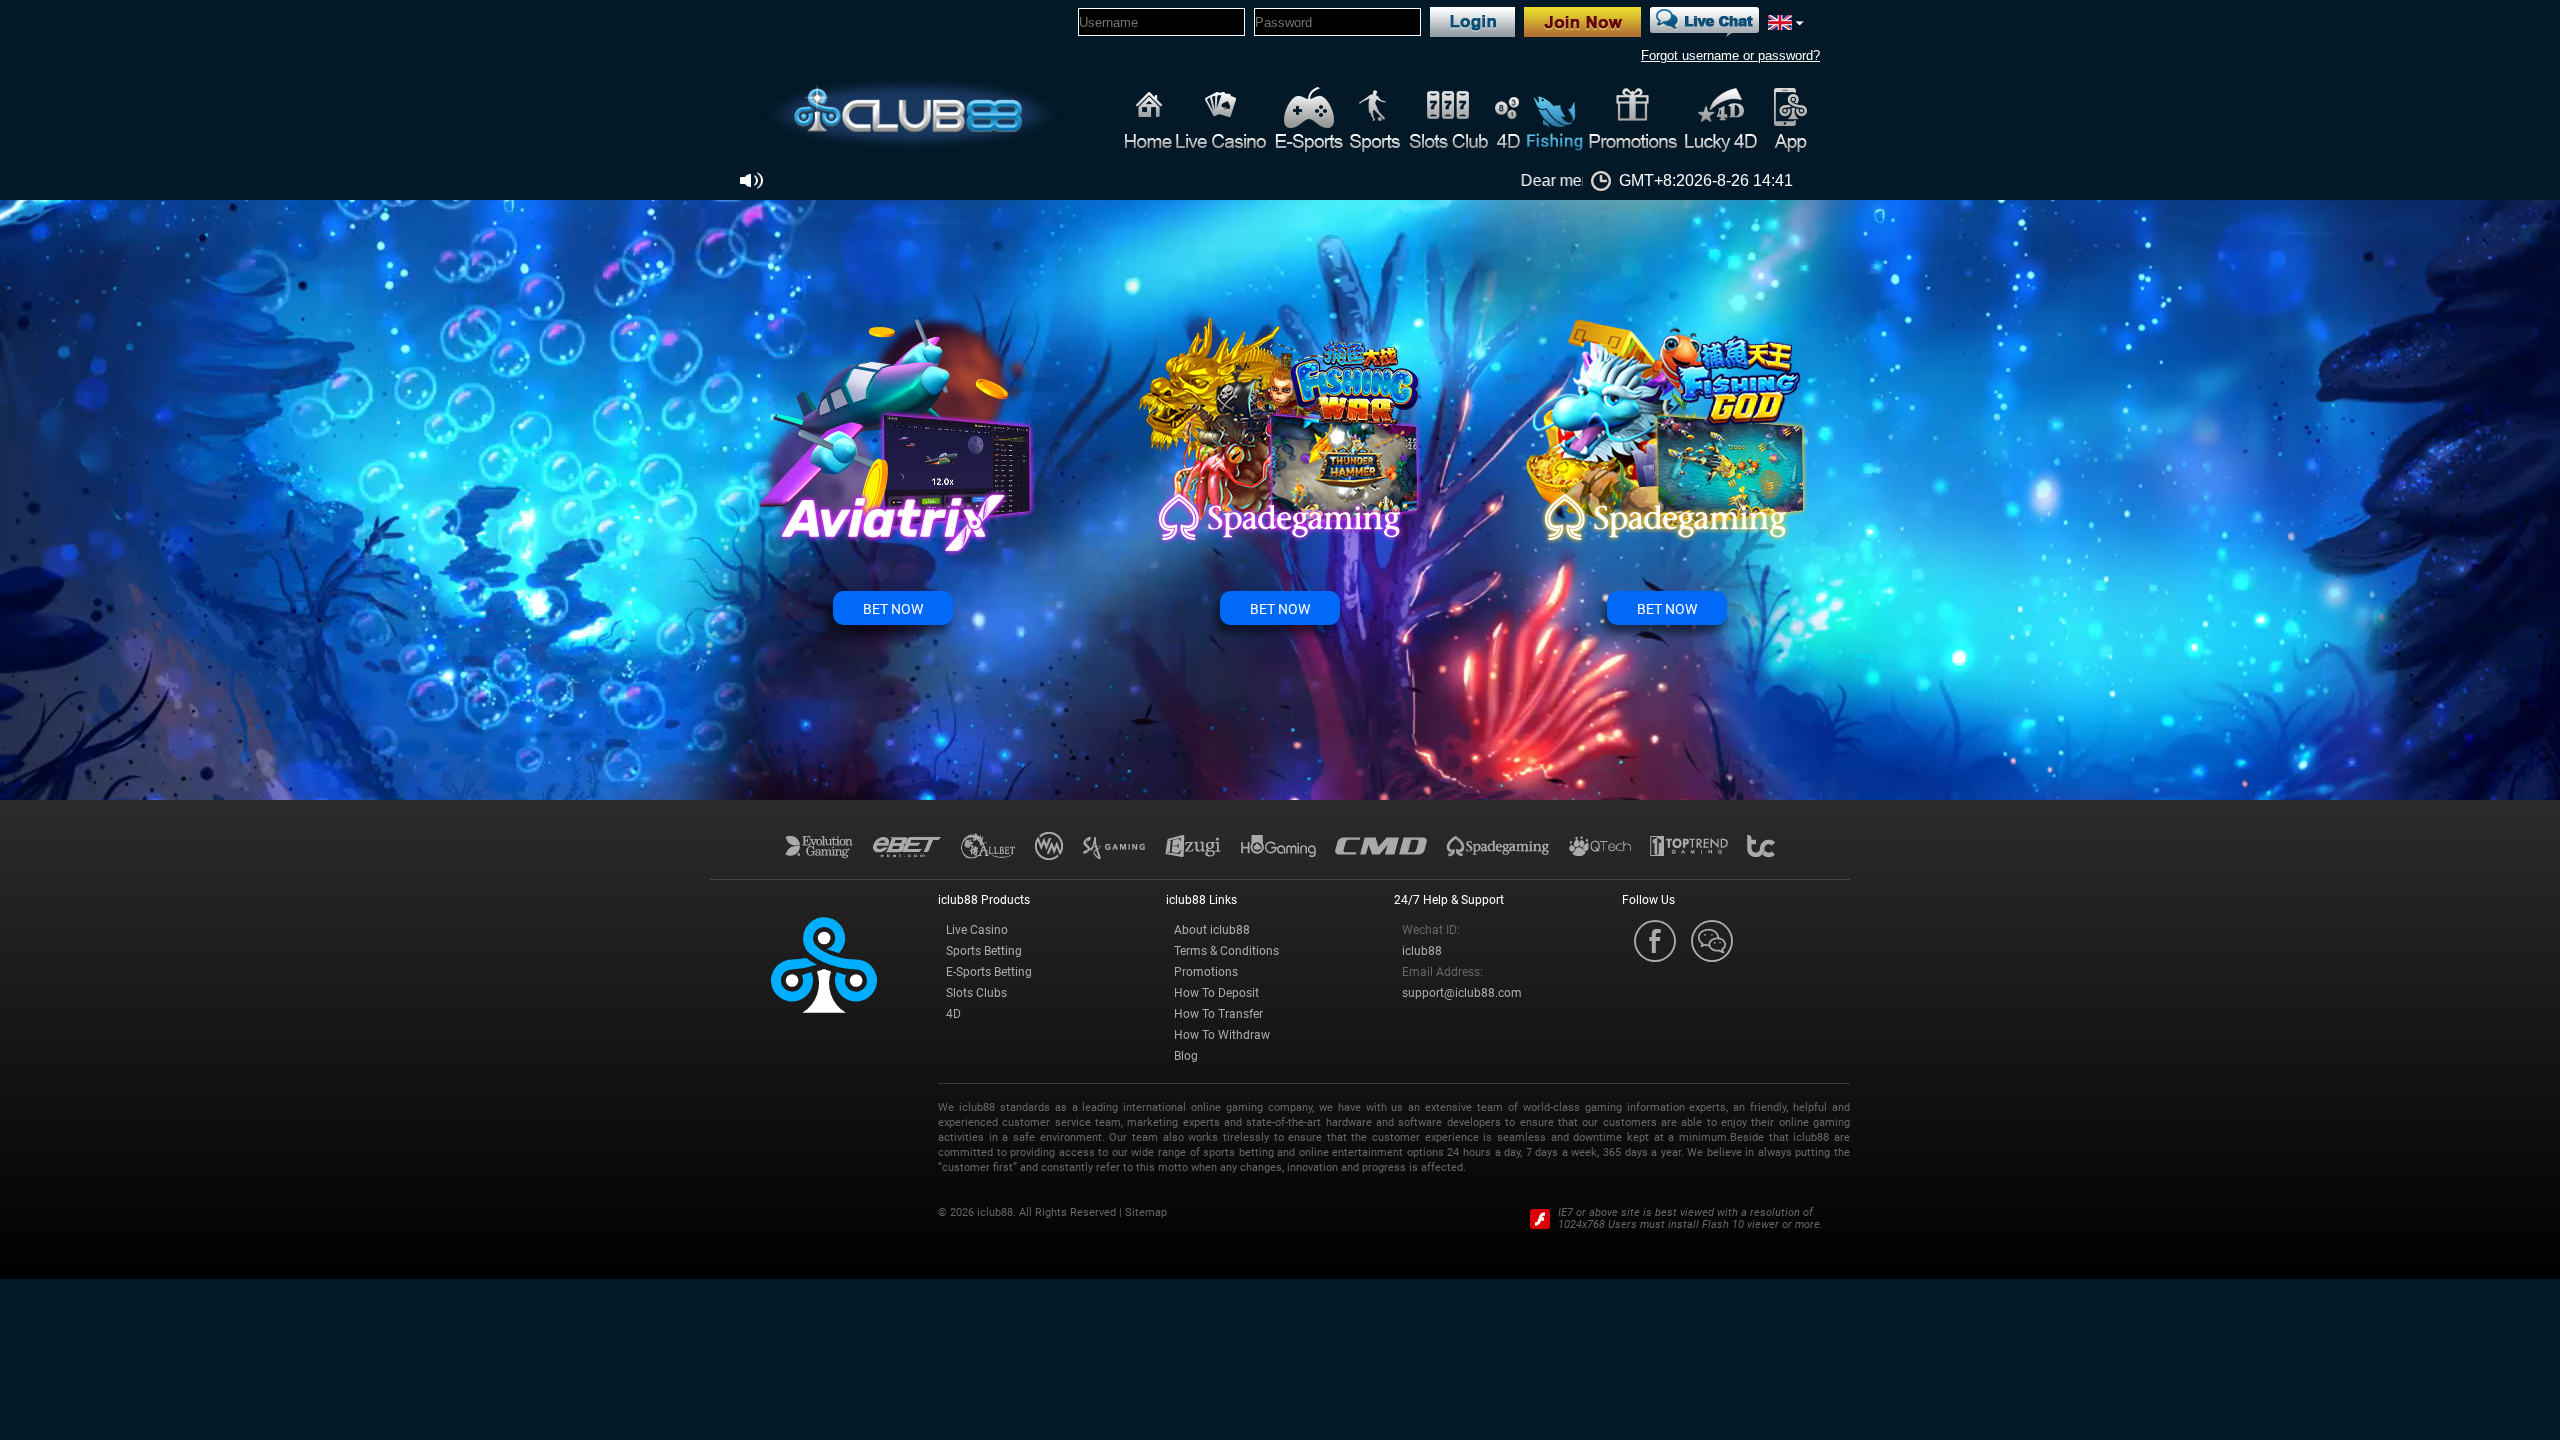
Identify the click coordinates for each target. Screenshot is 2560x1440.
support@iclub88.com (1462, 993)
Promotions (1206, 972)
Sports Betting (984, 951)
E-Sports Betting (989, 972)
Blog (1186, 1056)
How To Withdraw (1222, 1035)
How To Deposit (1216, 993)
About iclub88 (1212, 930)
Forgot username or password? (1730, 55)
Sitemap (1146, 1212)
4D (953, 1014)
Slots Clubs (976, 993)
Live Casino (977, 930)
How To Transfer (1218, 1014)
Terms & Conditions (1226, 951)
